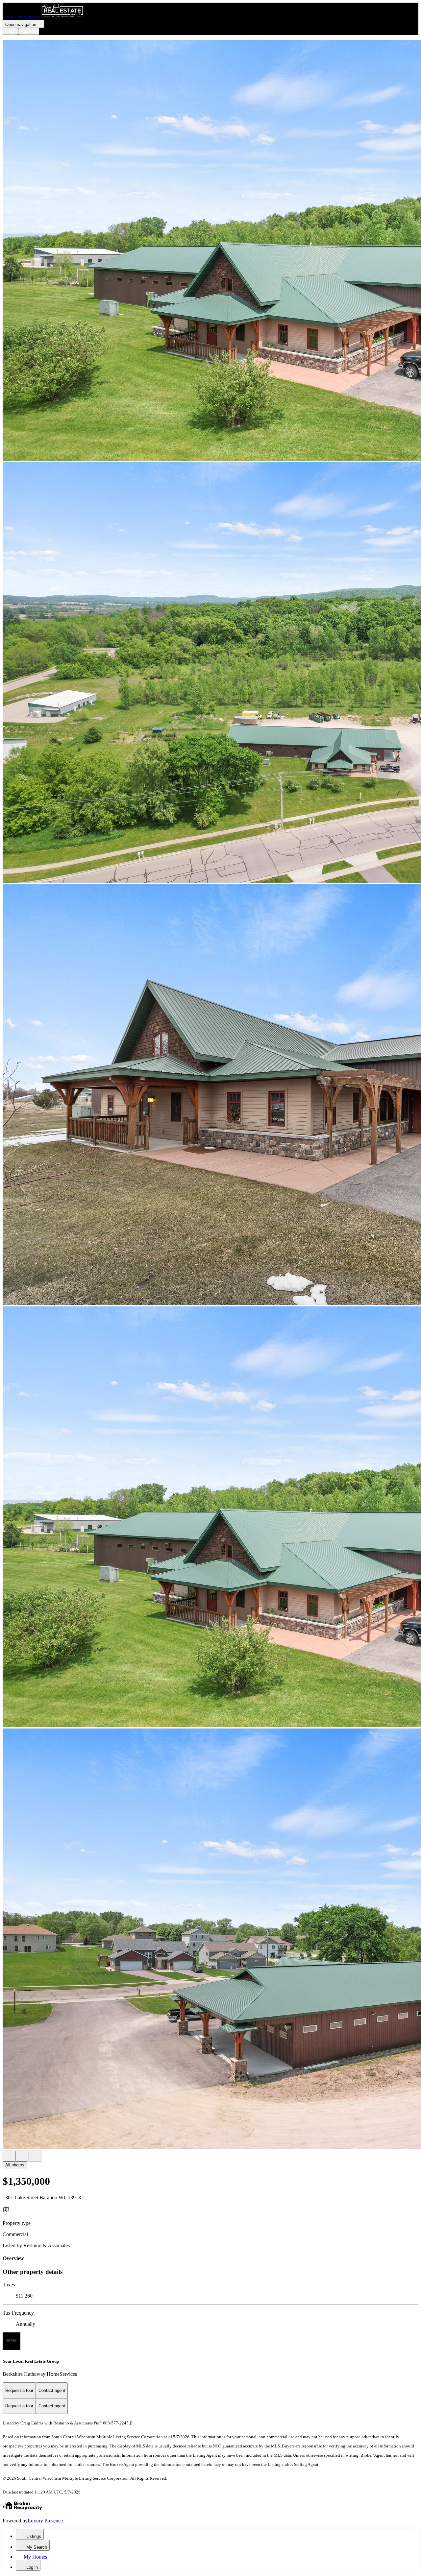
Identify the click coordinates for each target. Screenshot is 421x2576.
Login (10, 31)
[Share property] (36, 2156)
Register (29, 31)
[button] (210, 251)
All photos (15, 2165)
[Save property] (22, 2156)
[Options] (9, 2156)
